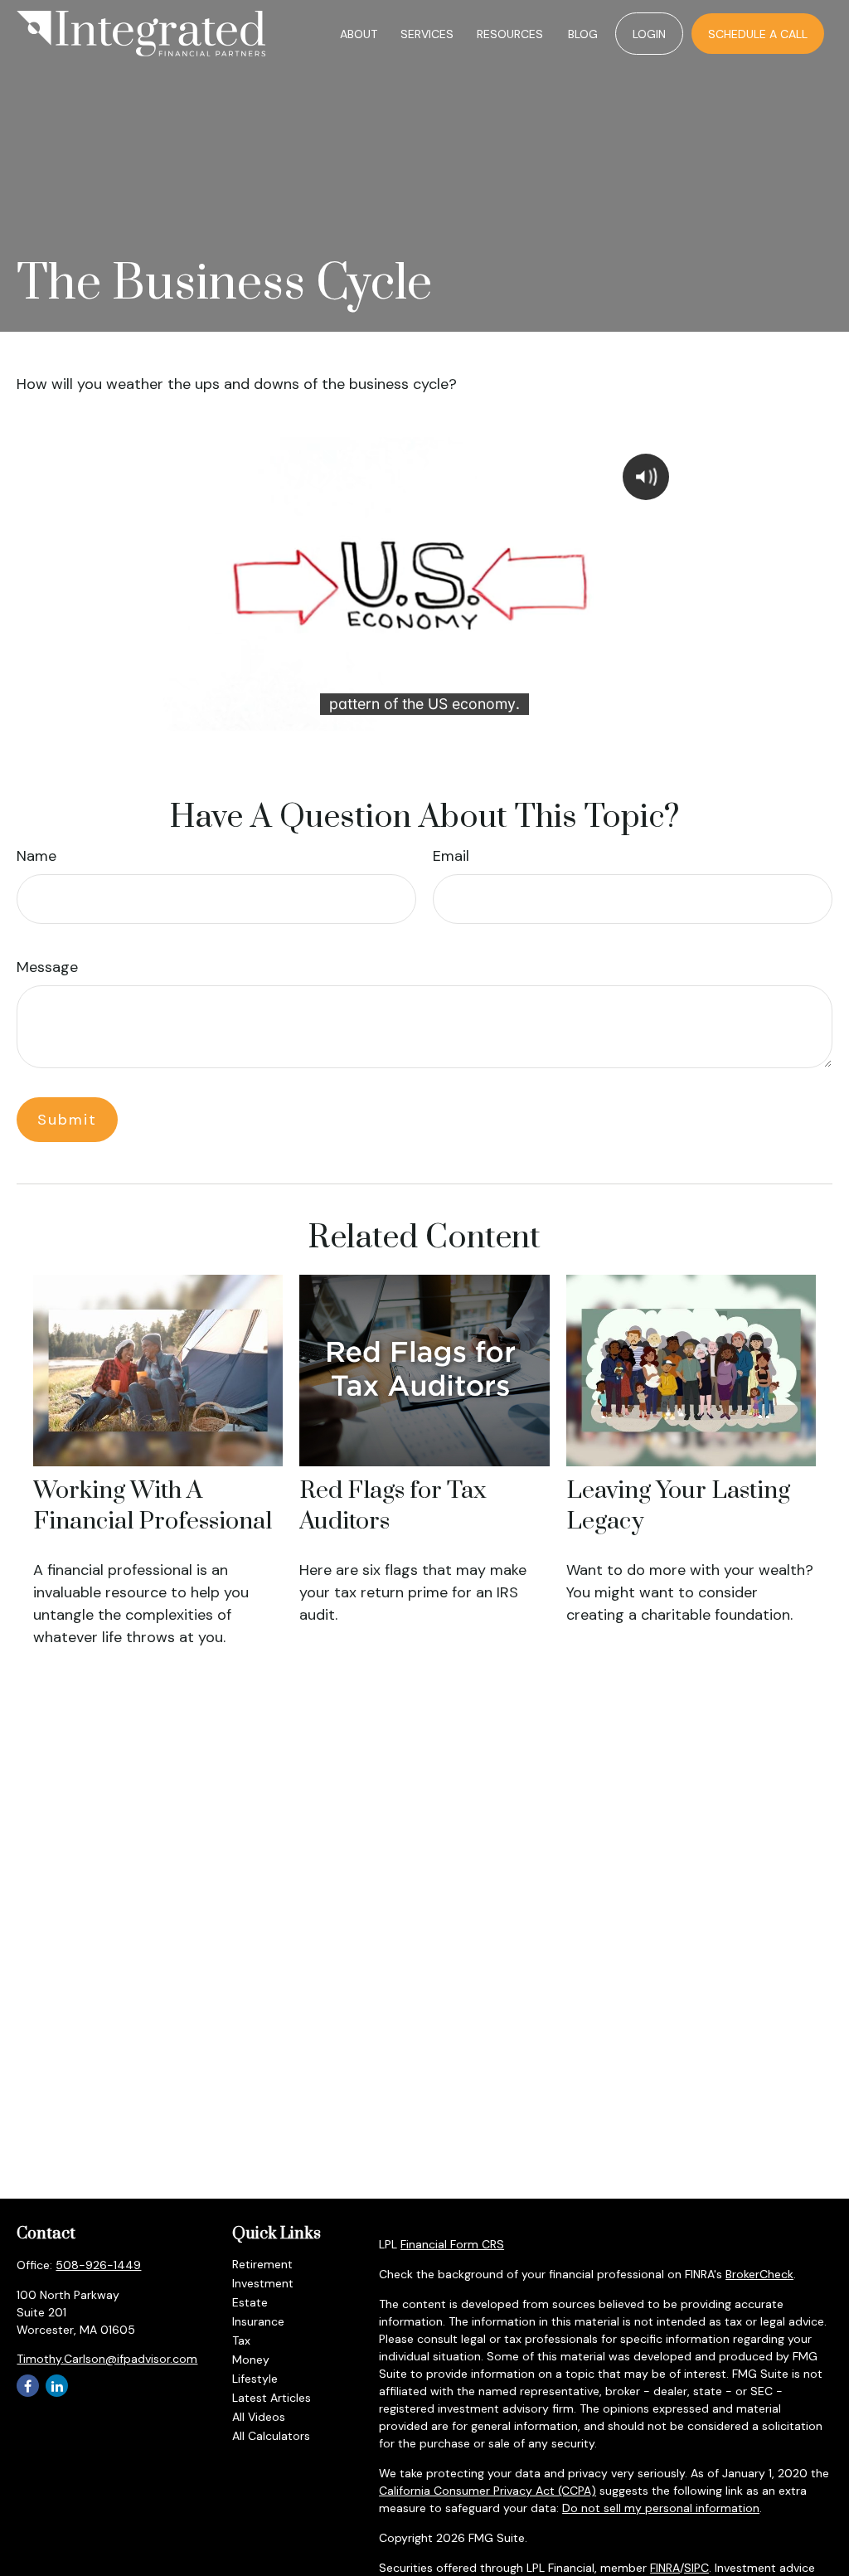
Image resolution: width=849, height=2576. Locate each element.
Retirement (262, 2264)
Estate (250, 2302)
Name (36, 856)
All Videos (259, 2417)
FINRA (665, 2568)
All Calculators (271, 2436)
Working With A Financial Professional (153, 1506)
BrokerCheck (759, 2274)
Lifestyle (255, 2379)
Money (251, 2360)
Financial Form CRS (452, 2244)
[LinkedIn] (57, 2386)
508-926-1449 (98, 2265)
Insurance (258, 2321)
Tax (241, 2340)
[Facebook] (28, 2386)
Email (451, 856)
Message (47, 967)
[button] (359, 34)
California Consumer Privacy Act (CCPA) (488, 2491)
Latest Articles (272, 2398)
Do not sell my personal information (661, 2508)
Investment (263, 2283)
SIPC (696, 2568)
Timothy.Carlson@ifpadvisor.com (107, 2359)
